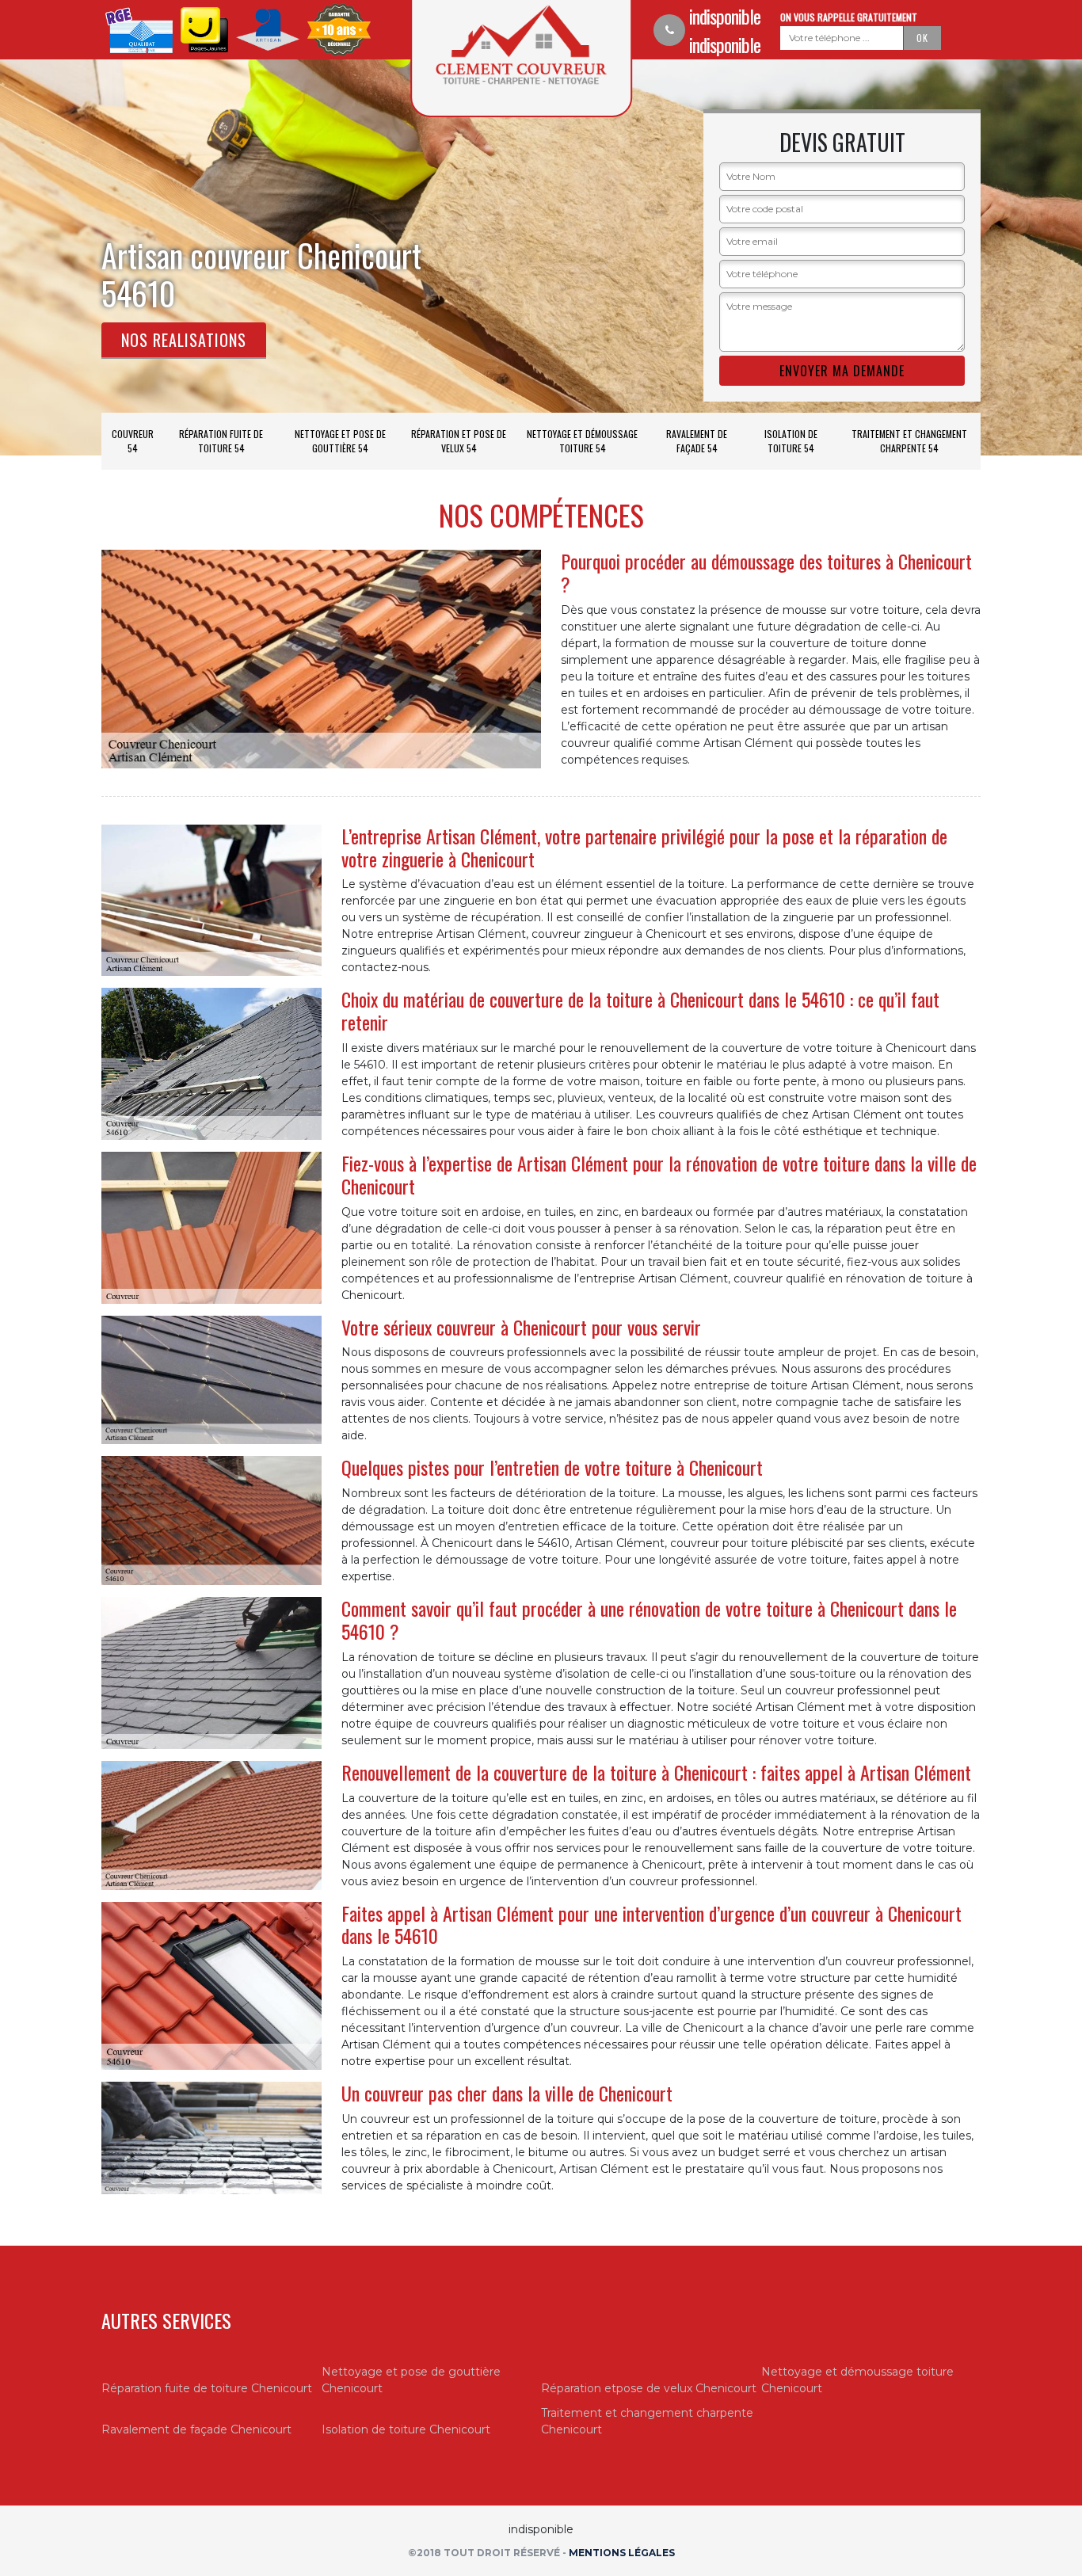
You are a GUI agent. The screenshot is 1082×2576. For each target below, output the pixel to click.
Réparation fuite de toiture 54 (221, 441)
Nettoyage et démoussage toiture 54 (582, 441)
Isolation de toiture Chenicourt (406, 2429)
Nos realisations (184, 340)
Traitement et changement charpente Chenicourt (647, 2421)
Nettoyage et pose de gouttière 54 (340, 441)
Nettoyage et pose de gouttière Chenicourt (411, 2380)
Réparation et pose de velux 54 (459, 441)
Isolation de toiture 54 (791, 441)
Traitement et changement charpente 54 (909, 441)
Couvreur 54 (133, 441)
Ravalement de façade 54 (697, 441)
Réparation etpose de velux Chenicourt (649, 2388)
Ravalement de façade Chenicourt (196, 2429)
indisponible (725, 16)
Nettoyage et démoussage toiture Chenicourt (857, 2380)
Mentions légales (622, 2553)
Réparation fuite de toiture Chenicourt (207, 2388)
